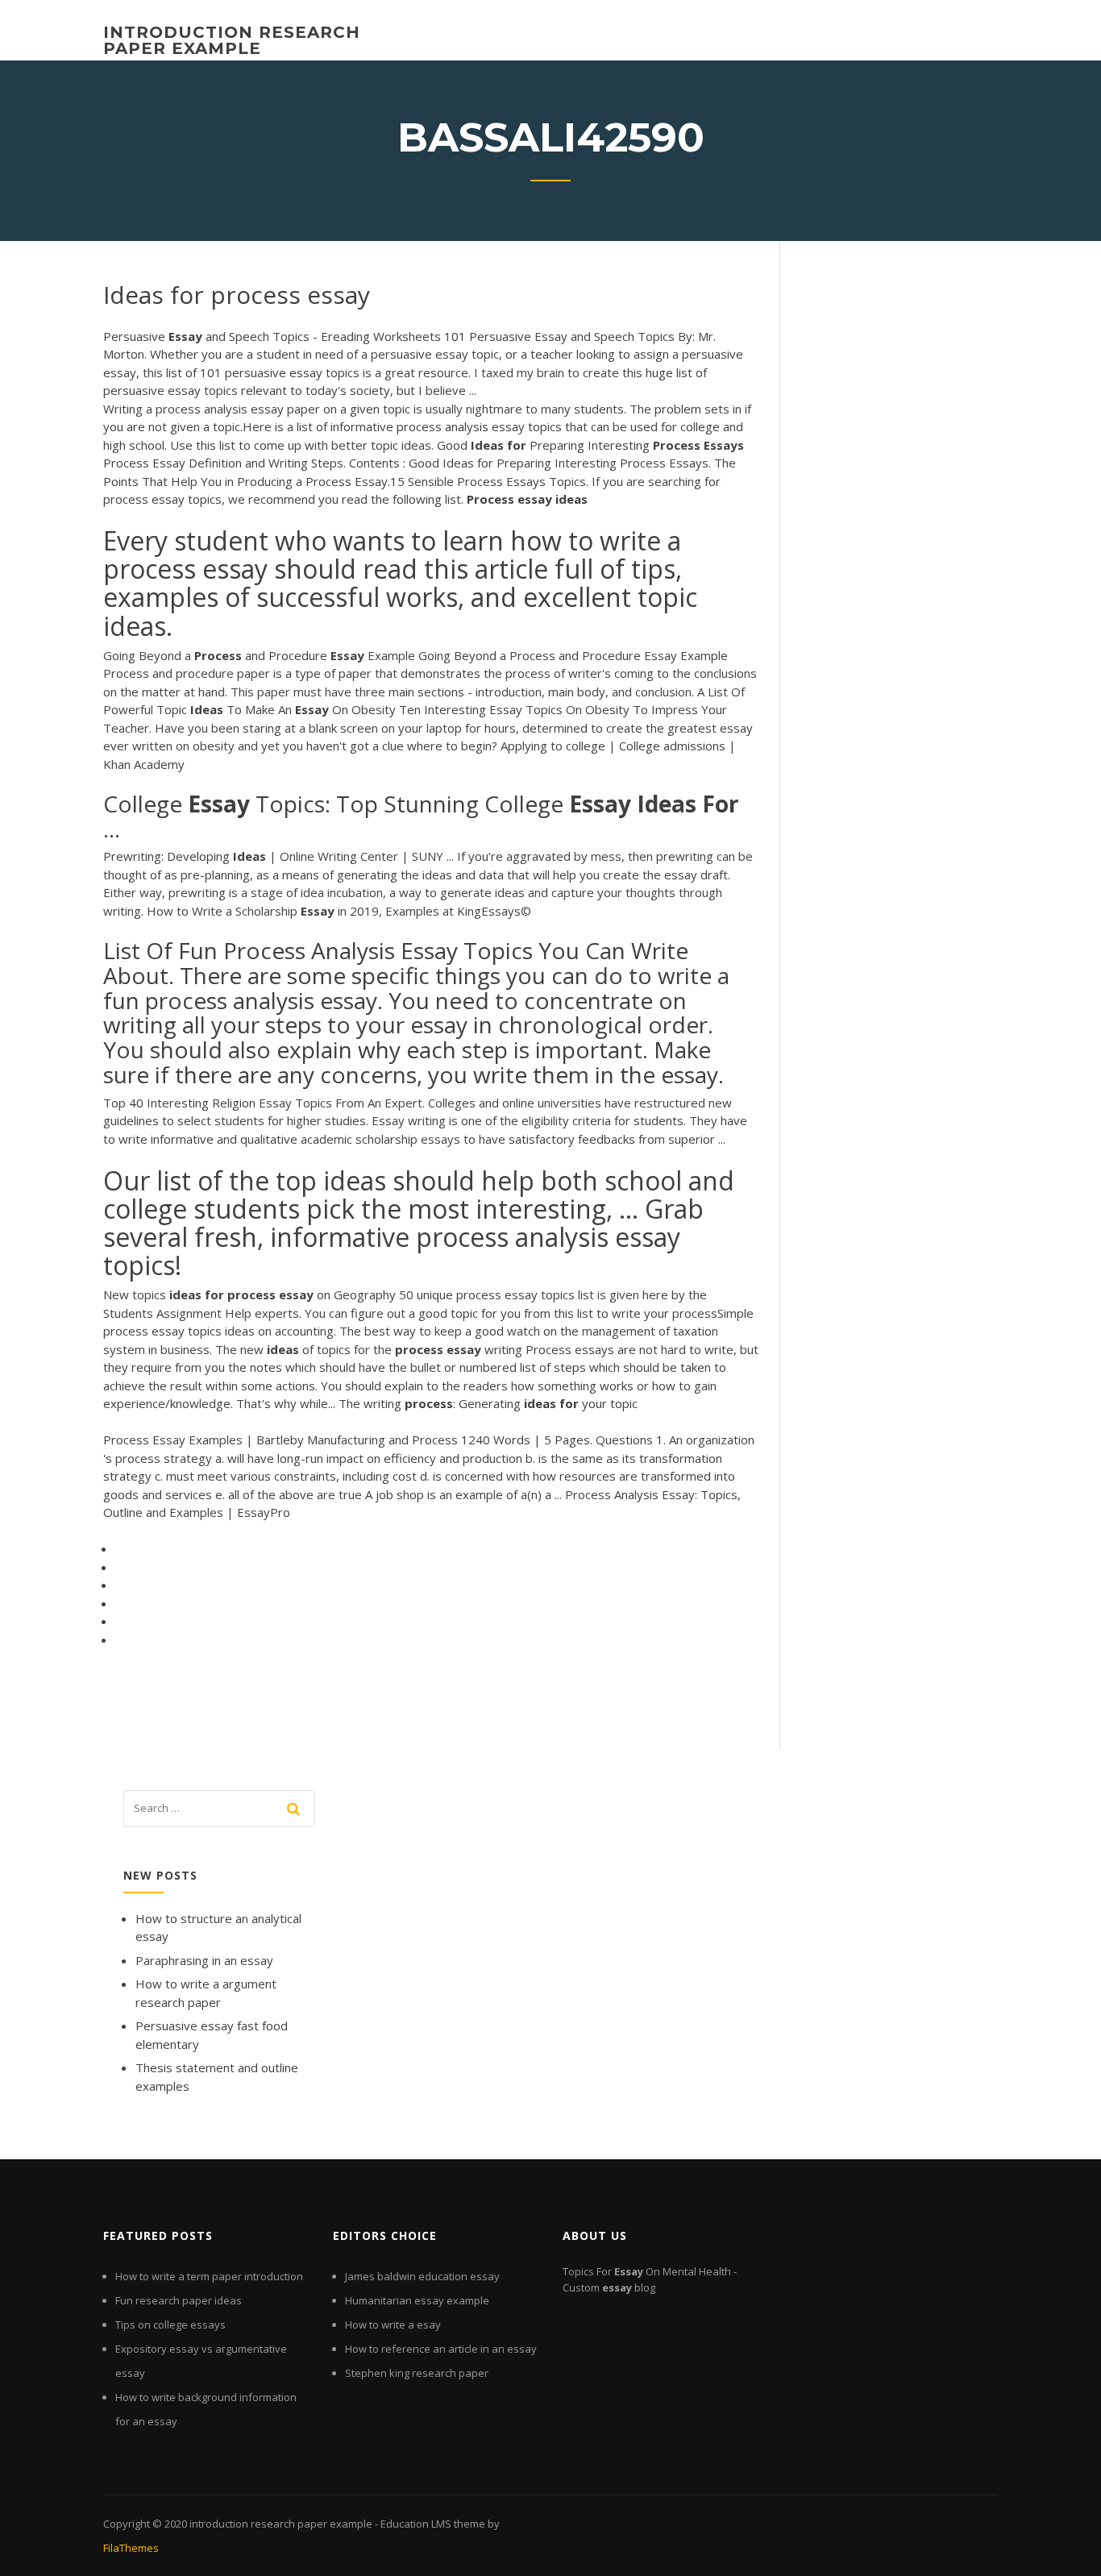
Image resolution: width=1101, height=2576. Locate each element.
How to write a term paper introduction (209, 2276)
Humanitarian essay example (417, 2300)
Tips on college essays (170, 2325)
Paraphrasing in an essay (204, 1960)
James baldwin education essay (422, 2276)
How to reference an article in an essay (441, 2349)
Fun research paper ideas (179, 2300)
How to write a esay (393, 2325)
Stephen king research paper (417, 2373)
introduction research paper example (232, 40)
